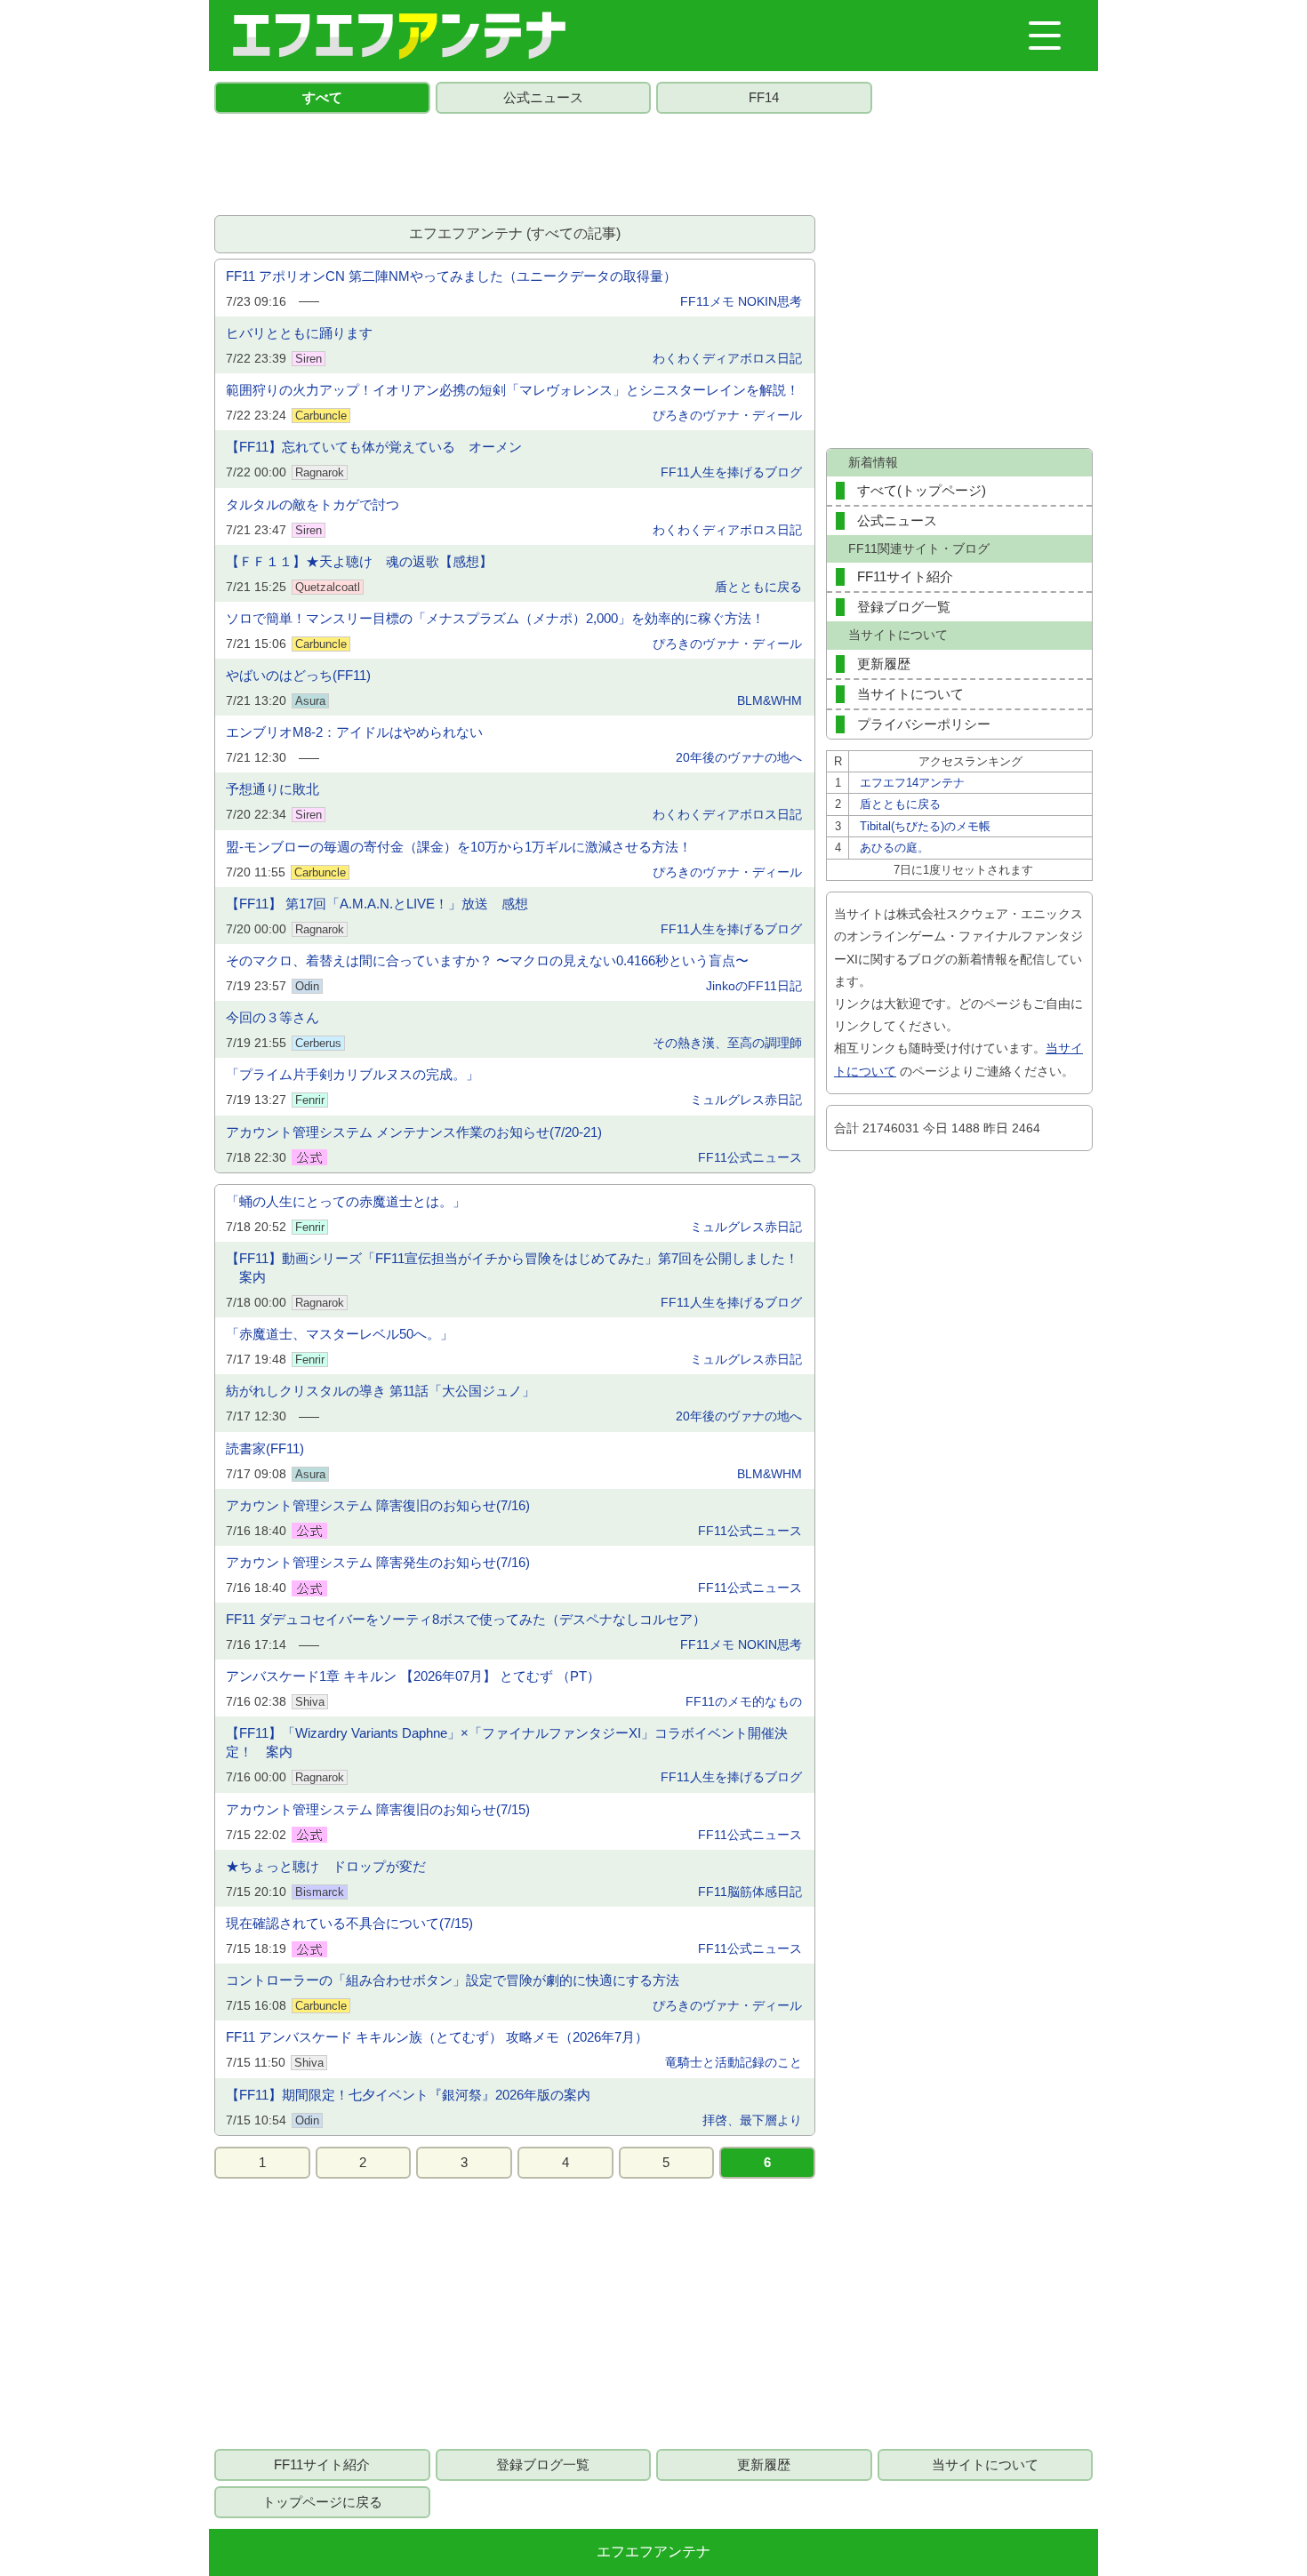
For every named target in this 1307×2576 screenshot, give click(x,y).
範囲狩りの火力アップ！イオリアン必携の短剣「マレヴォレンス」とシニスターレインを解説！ (513, 390)
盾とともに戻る (758, 587)
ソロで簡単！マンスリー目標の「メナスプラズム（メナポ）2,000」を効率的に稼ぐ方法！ (495, 618)
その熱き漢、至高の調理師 (727, 1043)
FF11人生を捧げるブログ (731, 472)
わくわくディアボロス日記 (727, 358)
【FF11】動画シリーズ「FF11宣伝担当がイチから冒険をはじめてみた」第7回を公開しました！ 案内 (512, 1268)
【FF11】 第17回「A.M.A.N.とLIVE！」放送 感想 (377, 904)
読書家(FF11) (265, 1448)
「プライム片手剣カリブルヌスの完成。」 (353, 1074)
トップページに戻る (322, 2502)
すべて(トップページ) (922, 490)
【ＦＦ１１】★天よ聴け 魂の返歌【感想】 (359, 561)
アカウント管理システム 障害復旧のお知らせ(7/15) (378, 1809)
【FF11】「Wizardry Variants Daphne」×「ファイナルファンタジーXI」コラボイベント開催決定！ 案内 (507, 1742)
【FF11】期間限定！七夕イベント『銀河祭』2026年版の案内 (408, 2095)
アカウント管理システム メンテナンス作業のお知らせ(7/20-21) (414, 1132)
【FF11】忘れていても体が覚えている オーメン (374, 447)
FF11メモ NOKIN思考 (741, 301)
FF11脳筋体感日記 (750, 1892)
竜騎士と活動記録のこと (734, 2062)
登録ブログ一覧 (904, 607)
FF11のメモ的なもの (744, 1701)
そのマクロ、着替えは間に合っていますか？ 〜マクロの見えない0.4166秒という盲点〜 (487, 960)
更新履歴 (884, 664)
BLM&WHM (770, 700)
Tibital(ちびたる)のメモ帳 (925, 826)
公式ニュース (543, 97)
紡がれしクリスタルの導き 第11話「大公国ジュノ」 (381, 1391)
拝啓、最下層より (752, 2120)
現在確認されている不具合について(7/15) (349, 1923)
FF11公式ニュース (750, 1157)
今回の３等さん (273, 1017)
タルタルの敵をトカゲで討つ (313, 504)
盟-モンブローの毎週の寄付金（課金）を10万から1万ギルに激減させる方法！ (459, 847)
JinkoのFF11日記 (754, 986)
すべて (322, 97)
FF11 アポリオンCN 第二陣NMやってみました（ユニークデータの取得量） (451, 276)
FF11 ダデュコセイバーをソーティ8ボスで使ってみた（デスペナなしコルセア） (466, 1619)
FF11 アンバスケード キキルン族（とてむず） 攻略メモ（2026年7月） (437, 2037)
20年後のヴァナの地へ (739, 757)
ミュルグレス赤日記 (746, 1100)
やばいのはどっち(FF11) (298, 675)
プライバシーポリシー (924, 724)
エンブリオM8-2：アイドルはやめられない (354, 732)
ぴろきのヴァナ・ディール (727, 415)
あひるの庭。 (894, 848)
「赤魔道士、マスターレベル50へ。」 (340, 1334)
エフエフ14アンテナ (912, 783)
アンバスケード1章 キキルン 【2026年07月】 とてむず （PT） (413, 1676)
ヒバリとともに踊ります (299, 333)
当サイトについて (910, 694)
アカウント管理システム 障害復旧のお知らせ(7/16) (378, 1505)
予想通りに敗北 (273, 789)
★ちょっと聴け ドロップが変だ (326, 1866)
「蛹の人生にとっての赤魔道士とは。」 (346, 1201)
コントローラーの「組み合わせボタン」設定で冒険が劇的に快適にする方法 (453, 1980)
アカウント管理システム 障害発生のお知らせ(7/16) (378, 1562)
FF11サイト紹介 (905, 576)
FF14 (764, 97)
